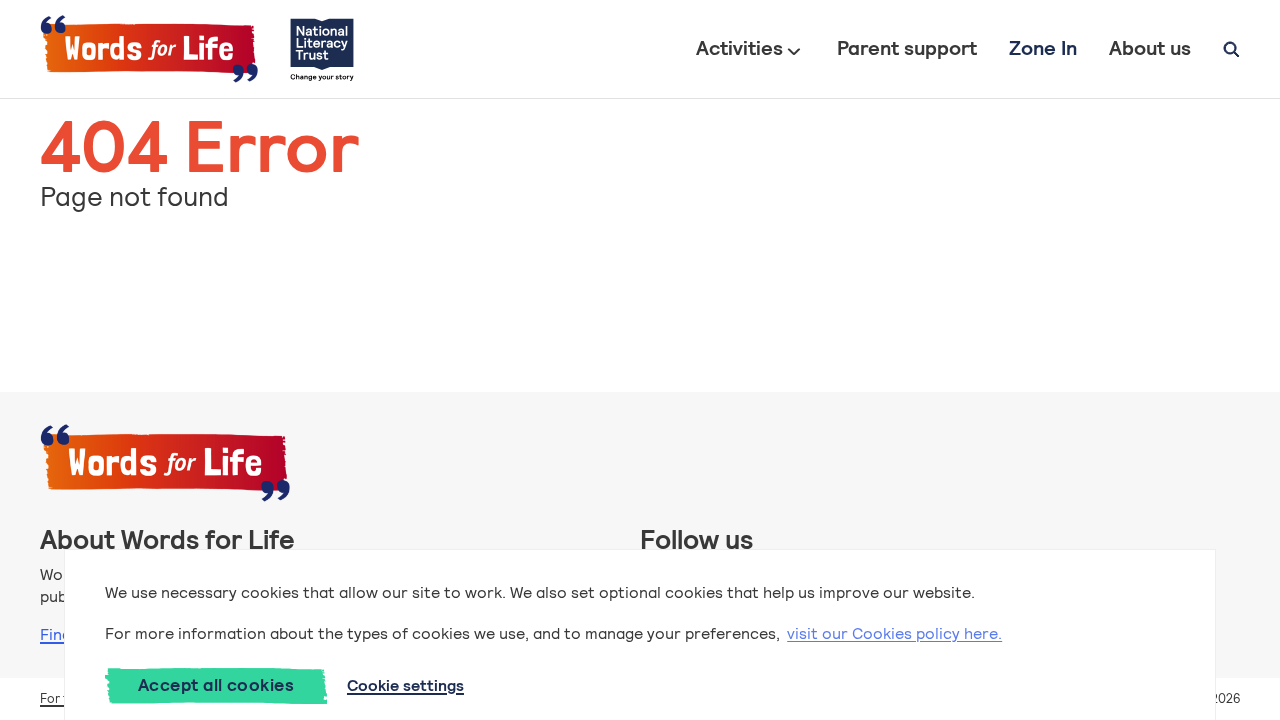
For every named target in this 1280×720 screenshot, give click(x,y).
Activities (739, 48)
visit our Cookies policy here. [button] (894, 633)
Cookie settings (405, 685)
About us (1150, 48)
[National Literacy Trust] (322, 49)
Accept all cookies (216, 685)
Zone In (1043, 48)
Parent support (907, 48)
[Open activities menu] (794, 49)
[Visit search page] (1231, 49)
